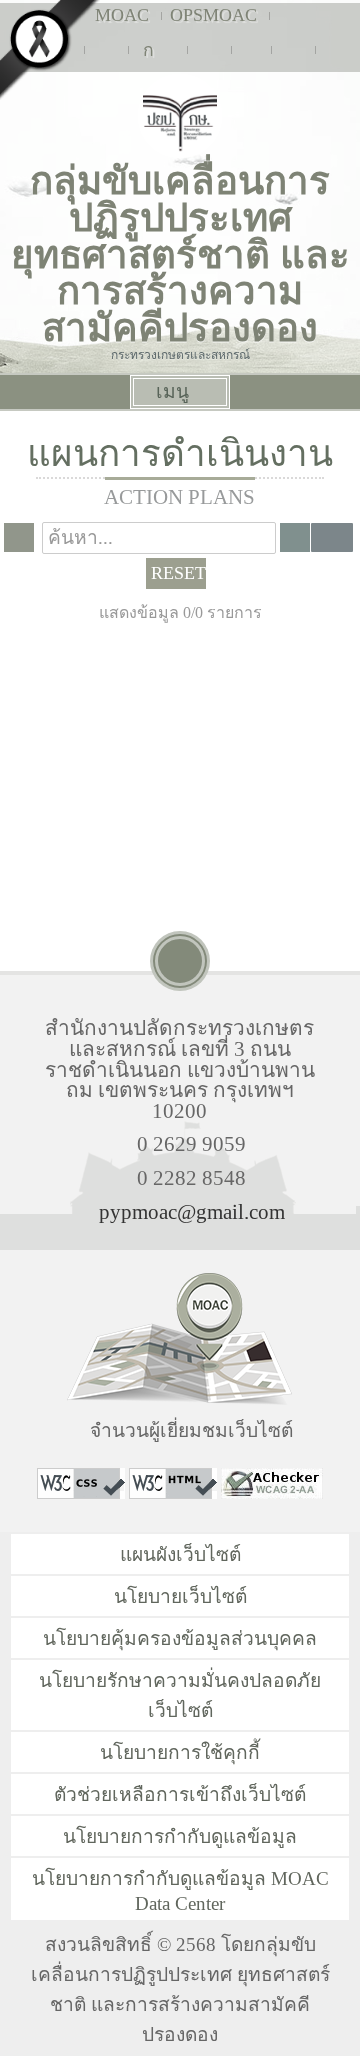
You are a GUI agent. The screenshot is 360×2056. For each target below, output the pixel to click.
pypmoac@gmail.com (192, 1211)
